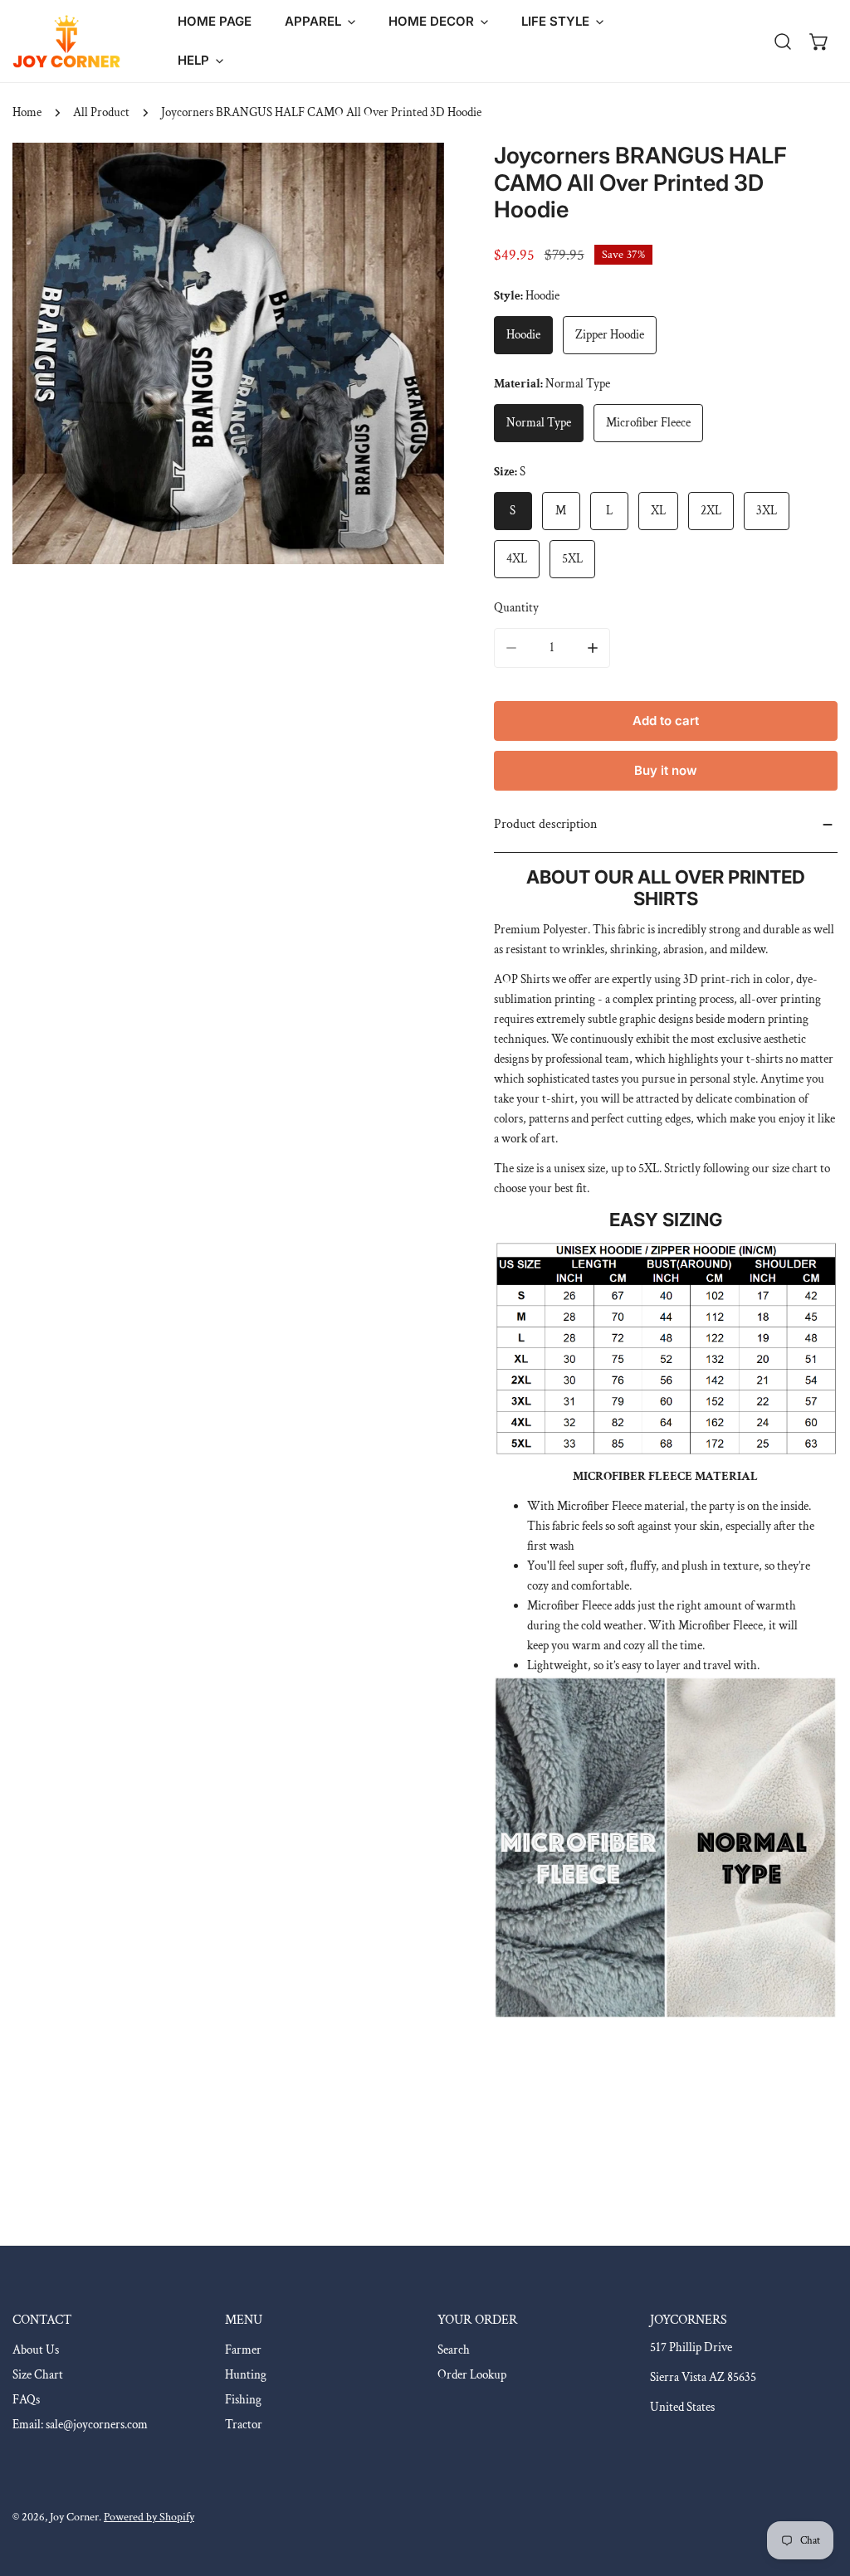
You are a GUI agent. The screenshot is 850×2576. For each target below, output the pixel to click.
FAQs (26, 2400)
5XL (572, 559)
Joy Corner (74, 2517)
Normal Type (539, 423)
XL (658, 511)
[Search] (783, 41)
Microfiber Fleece (648, 423)
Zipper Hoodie (610, 335)
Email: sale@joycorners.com (80, 2425)
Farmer (243, 2350)
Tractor (244, 2425)
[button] (320, 22)
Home (27, 112)
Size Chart (38, 2375)
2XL (711, 511)
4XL (517, 559)
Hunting (246, 2375)
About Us (36, 2350)
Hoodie (523, 335)
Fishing (243, 2400)
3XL (767, 511)
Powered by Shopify (149, 2517)
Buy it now (666, 770)
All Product (101, 112)
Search (454, 2350)
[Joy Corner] (66, 41)
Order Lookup (472, 2375)
